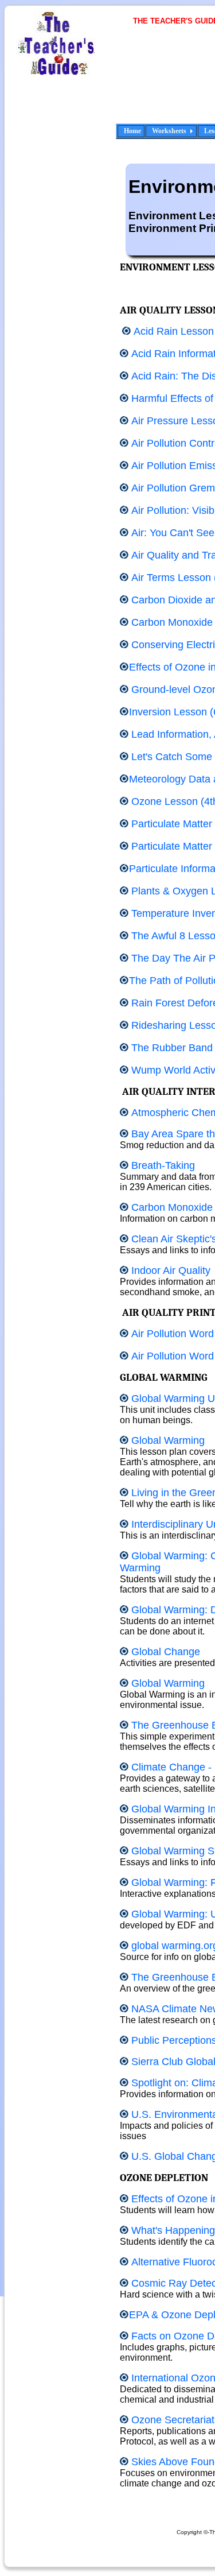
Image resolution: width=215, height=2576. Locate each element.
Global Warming (168, 1440)
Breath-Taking (163, 1165)
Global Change (166, 1652)
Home (132, 131)
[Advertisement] (175, 82)
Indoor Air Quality (171, 1270)
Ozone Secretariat (173, 2420)
